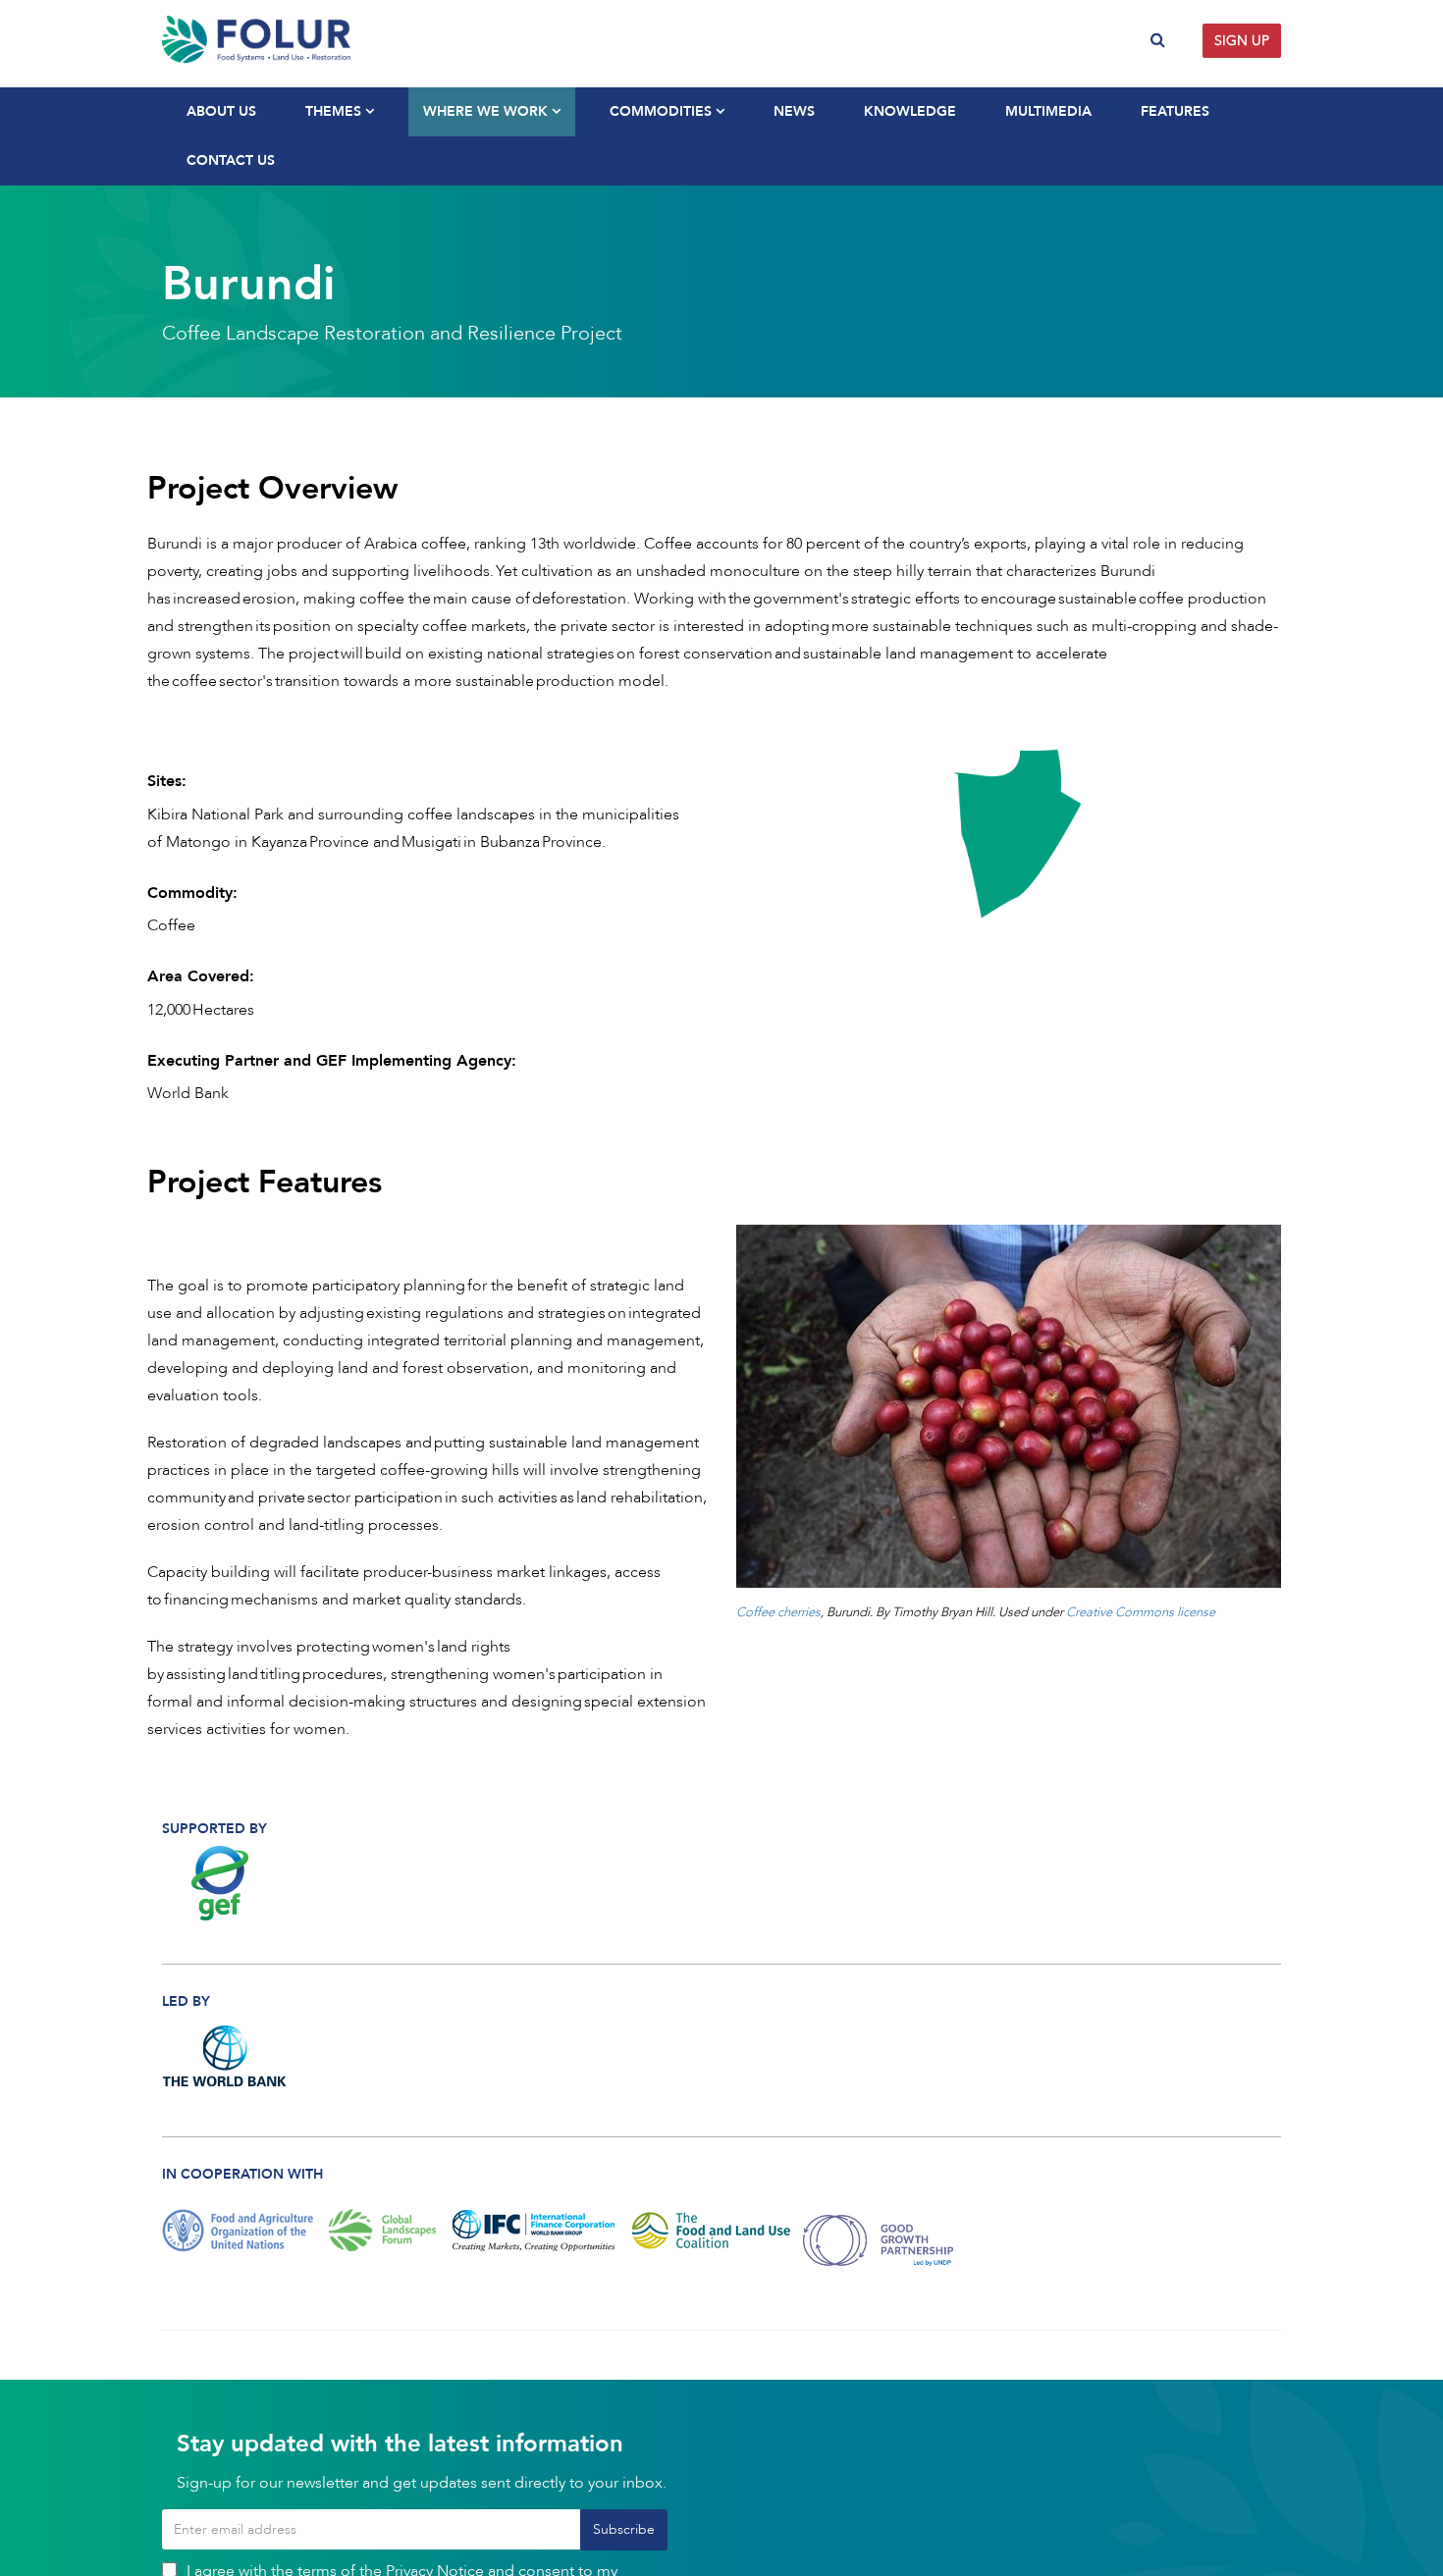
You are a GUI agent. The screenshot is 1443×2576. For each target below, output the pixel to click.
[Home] (434, 39)
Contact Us (231, 160)
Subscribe (624, 2529)
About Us (221, 111)
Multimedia (1048, 111)
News (794, 111)
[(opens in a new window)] (225, 1883)
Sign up (1242, 41)
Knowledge (910, 111)
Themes (335, 111)
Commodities (663, 111)
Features (1175, 111)
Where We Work (487, 111)
